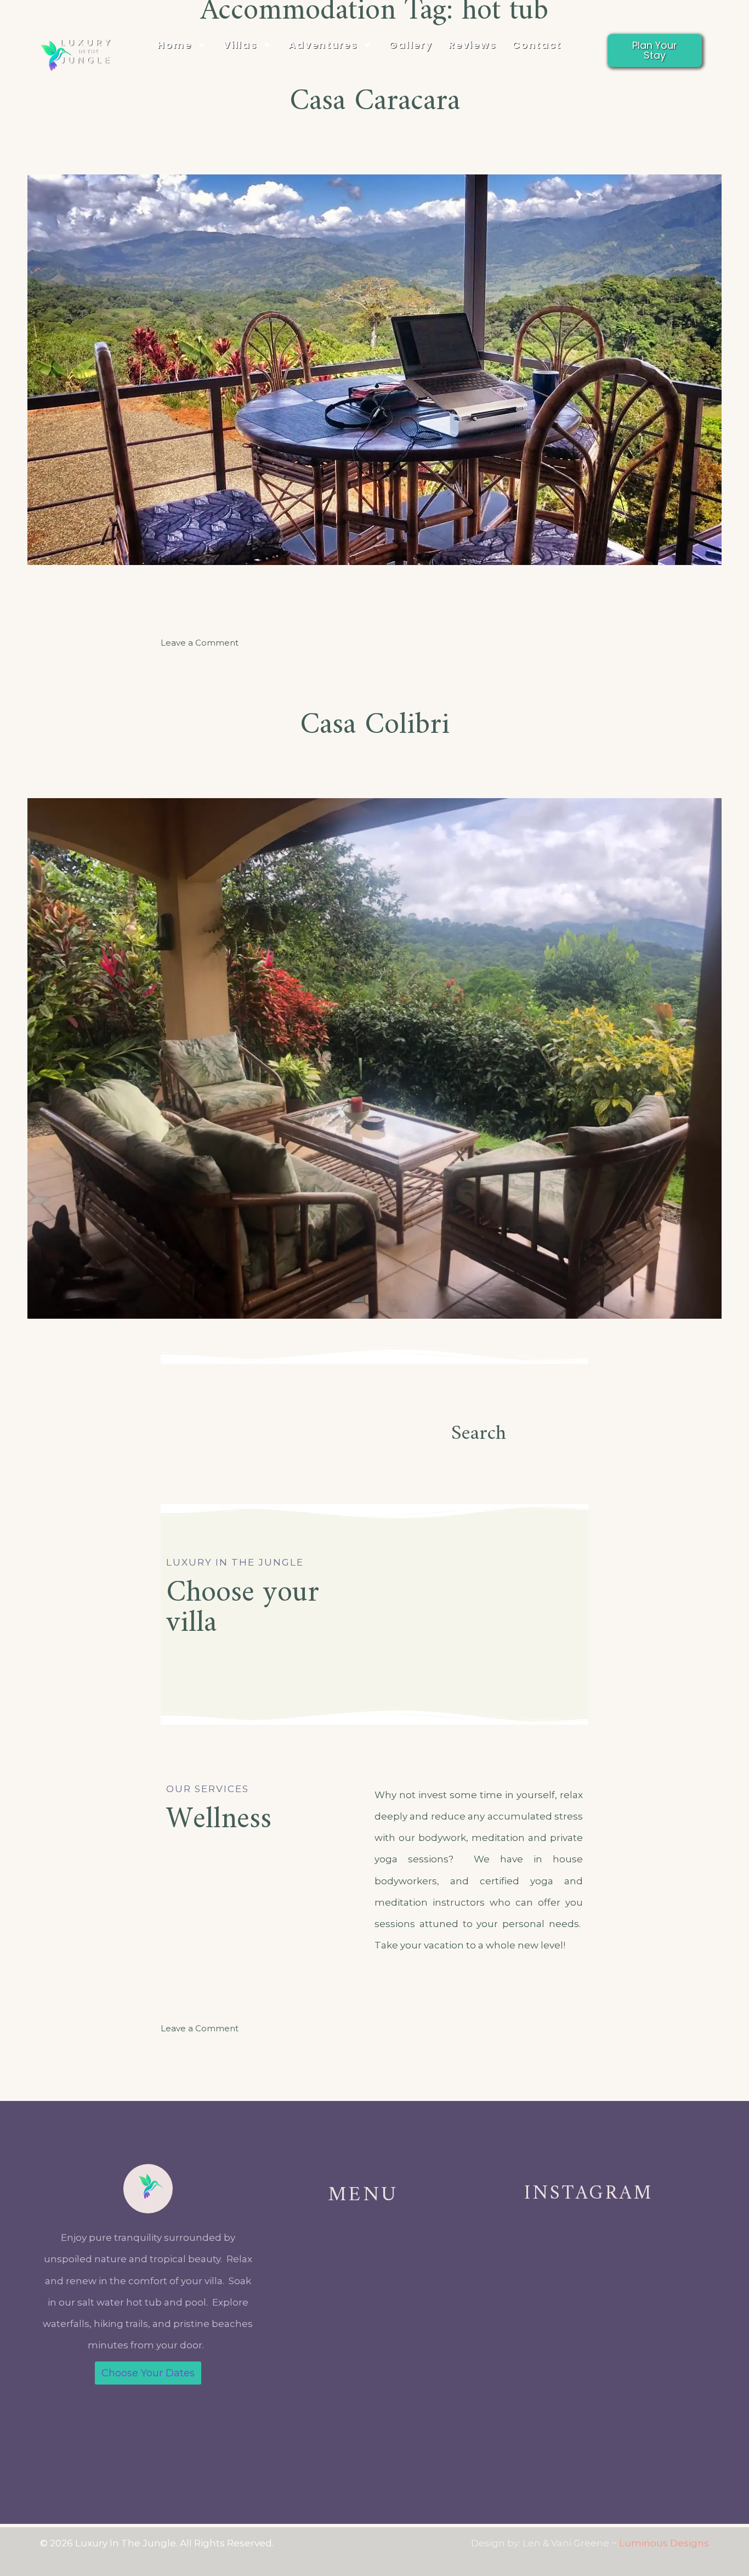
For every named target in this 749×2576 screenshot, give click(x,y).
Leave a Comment (200, 643)
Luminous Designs (664, 2543)
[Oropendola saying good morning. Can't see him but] (649, 2391)
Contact (537, 45)
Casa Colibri (375, 725)
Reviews (472, 45)
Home (174, 45)
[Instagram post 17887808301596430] (528, 2391)
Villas (240, 45)
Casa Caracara (375, 102)
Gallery (410, 45)
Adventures (323, 45)
